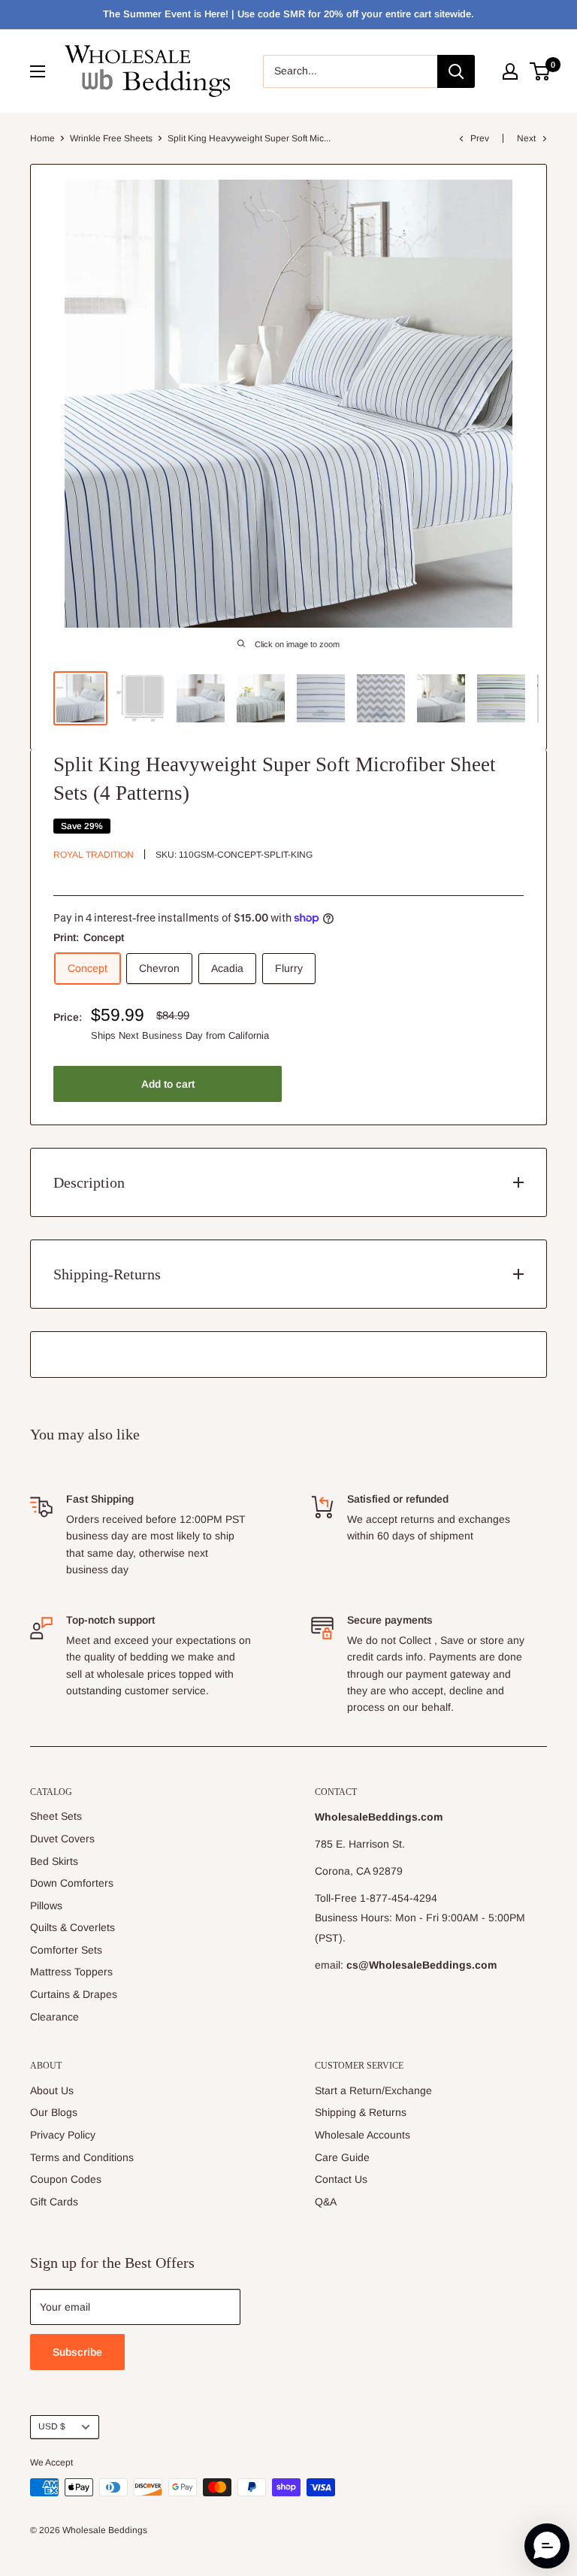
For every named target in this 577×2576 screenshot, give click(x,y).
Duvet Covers (62, 1839)
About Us (52, 2090)
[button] (547, 2546)
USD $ (52, 2426)
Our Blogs (54, 2112)
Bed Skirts (54, 1861)
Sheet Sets (56, 1816)
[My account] (510, 71)
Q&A (326, 2202)
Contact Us (341, 2179)
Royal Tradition (94, 855)
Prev (480, 138)
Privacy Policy (63, 2135)
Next (526, 138)
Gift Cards (54, 2202)
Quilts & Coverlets (73, 1927)
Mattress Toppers (71, 1972)
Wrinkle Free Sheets (111, 138)
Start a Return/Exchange (373, 2090)
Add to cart (168, 1084)
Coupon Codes (66, 2179)
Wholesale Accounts (363, 2135)
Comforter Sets (66, 1950)
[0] (541, 71)
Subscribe (77, 2352)
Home (42, 138)
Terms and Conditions (82, 2157)
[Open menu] (38, 71)
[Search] (456, 71)
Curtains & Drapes (74, 1994)
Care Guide (342, 2157)
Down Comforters (72, 1883)
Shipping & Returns (361, 2112)
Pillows (46, 1906)
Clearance (54, 2017)
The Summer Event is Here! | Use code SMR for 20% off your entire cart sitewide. (288, 14)
